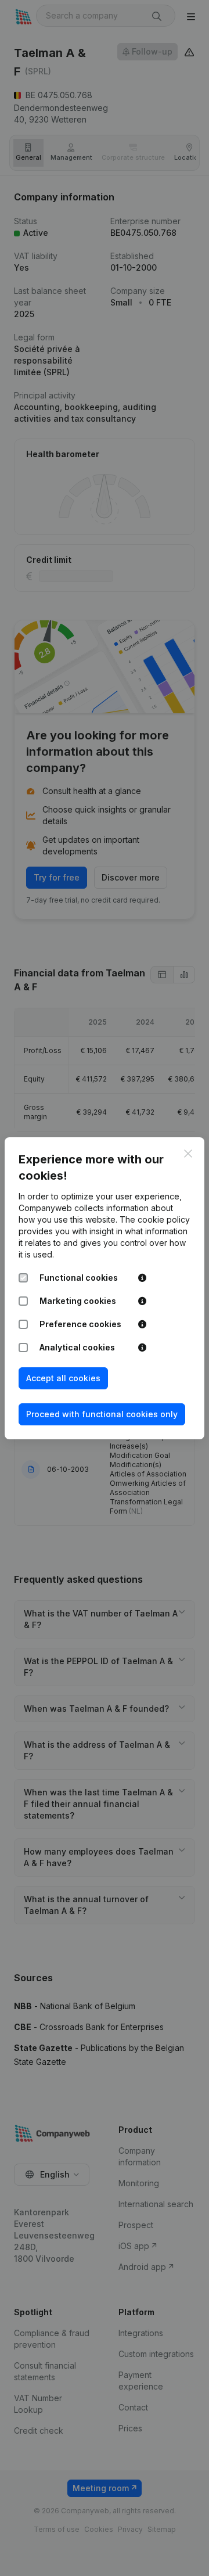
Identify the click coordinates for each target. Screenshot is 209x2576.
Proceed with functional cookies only (102, 1414)
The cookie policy (155, 1219)
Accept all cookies (63, 1378)
